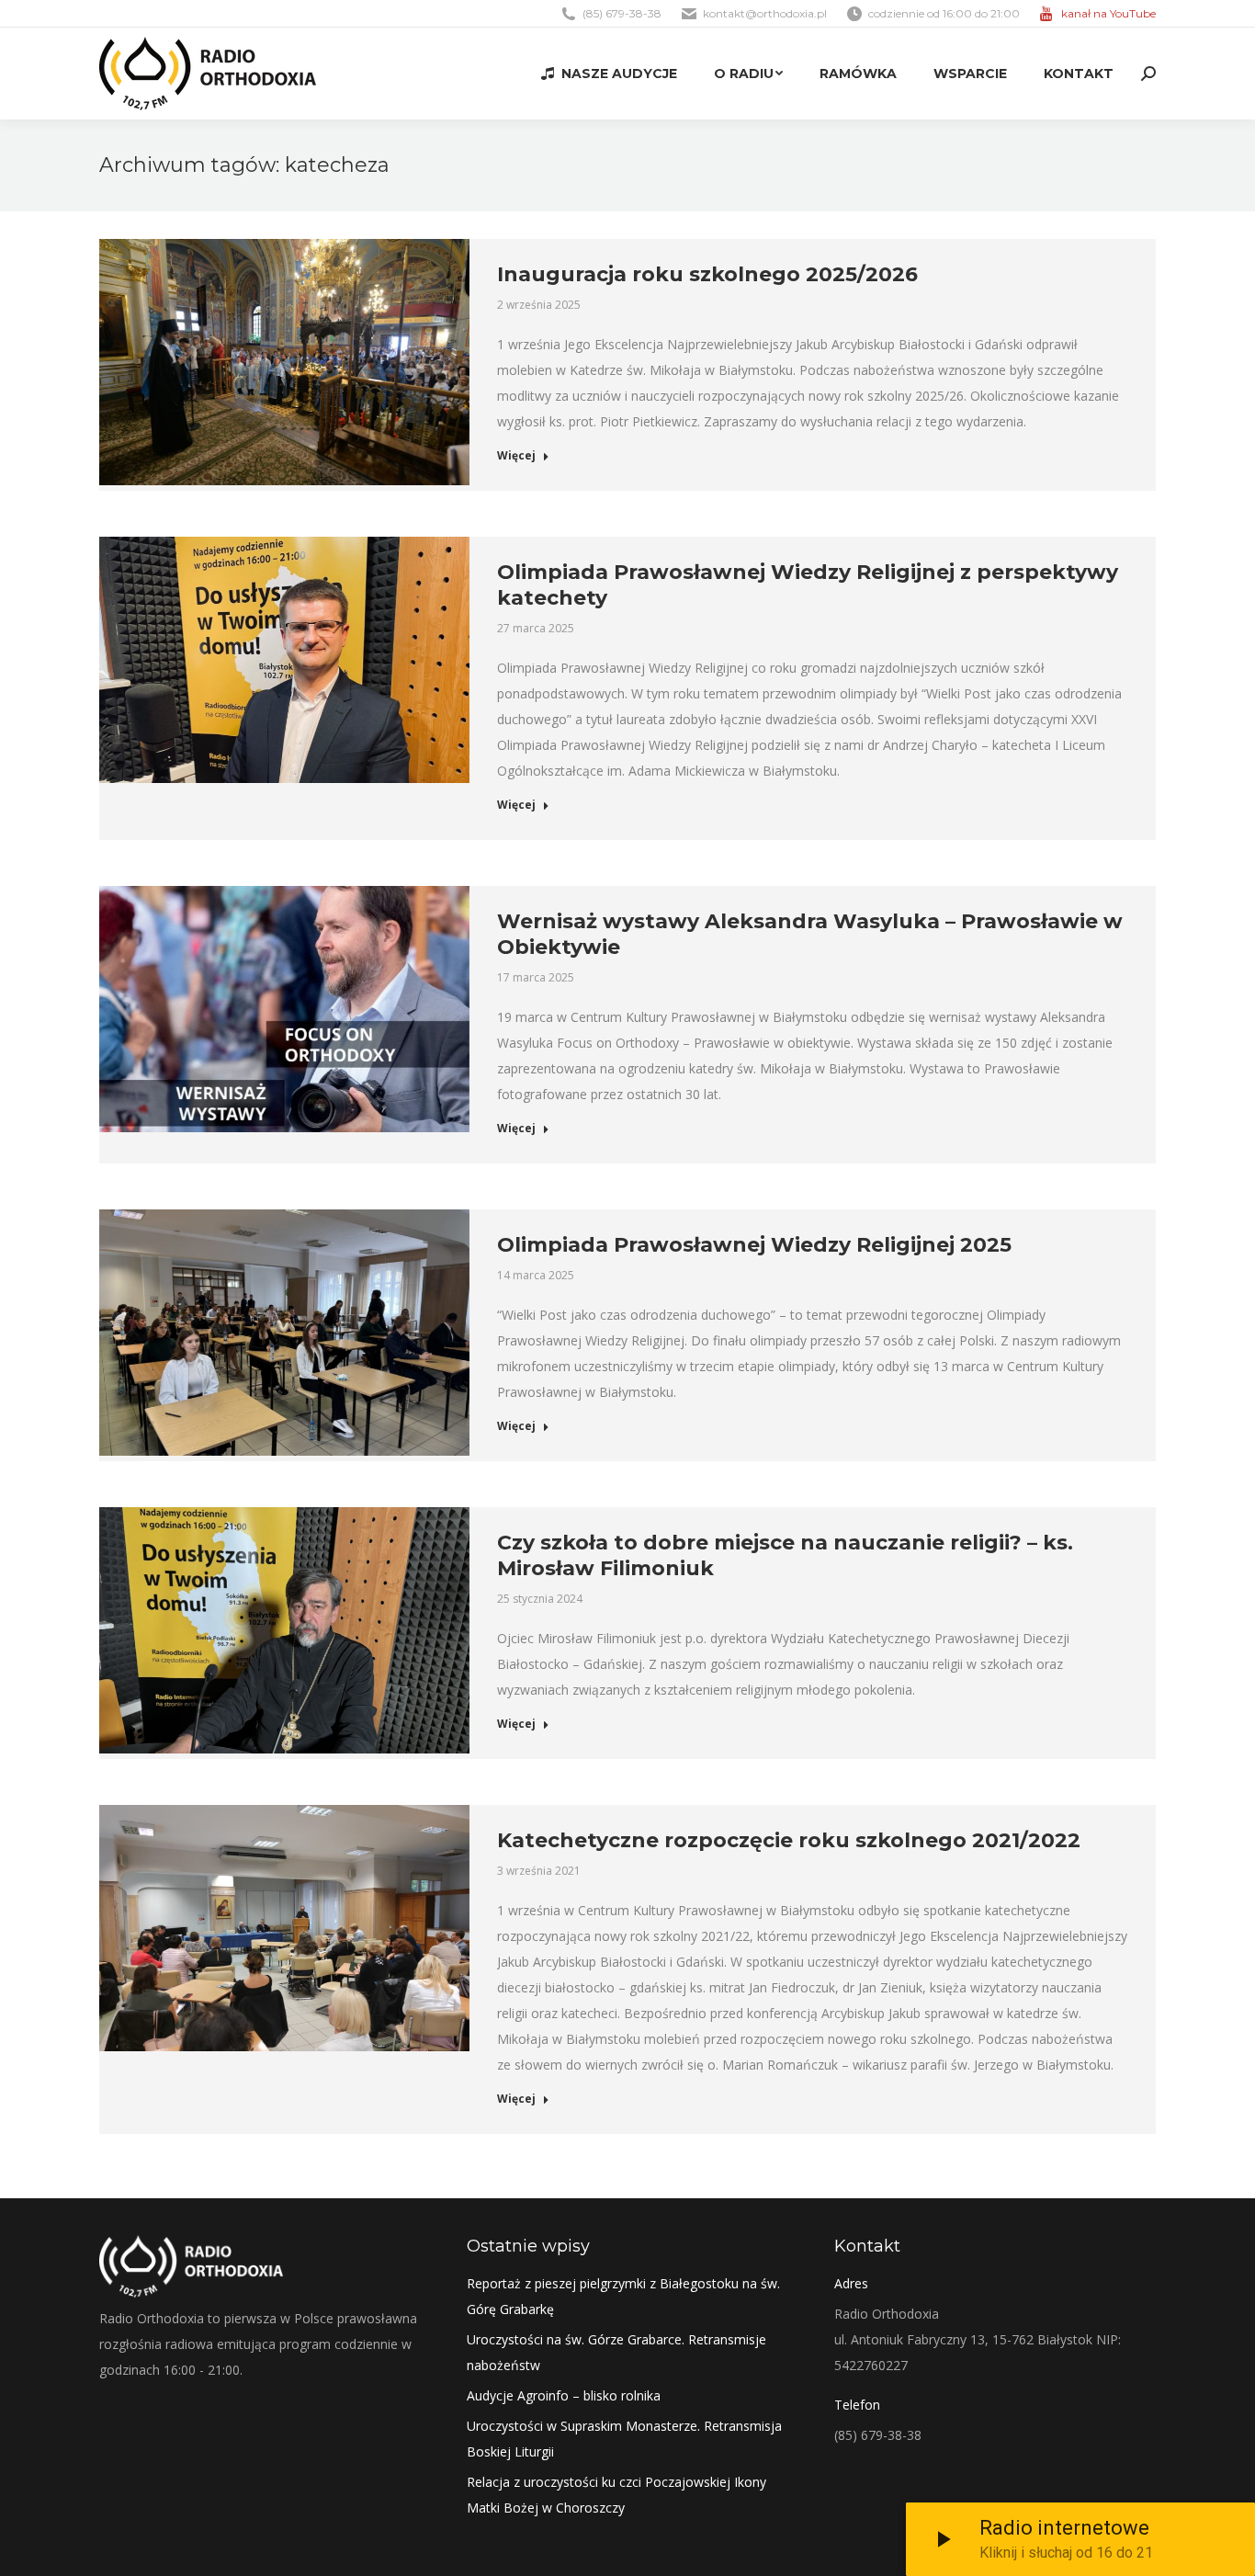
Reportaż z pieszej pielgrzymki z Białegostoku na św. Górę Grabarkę (623, 2296)
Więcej (516, 456)
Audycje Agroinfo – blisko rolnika (564, 2395)
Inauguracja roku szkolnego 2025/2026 (707, 274)
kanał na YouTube (1108, 13)
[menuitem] (609, 74)
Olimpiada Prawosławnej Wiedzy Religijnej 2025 (754, 1245)
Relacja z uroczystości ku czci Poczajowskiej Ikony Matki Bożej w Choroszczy (616, 2495)
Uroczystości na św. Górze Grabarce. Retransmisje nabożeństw (616, 2352)
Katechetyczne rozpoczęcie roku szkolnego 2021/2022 (789, 1840)
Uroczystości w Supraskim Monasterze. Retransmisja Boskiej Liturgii (624, 2439)
